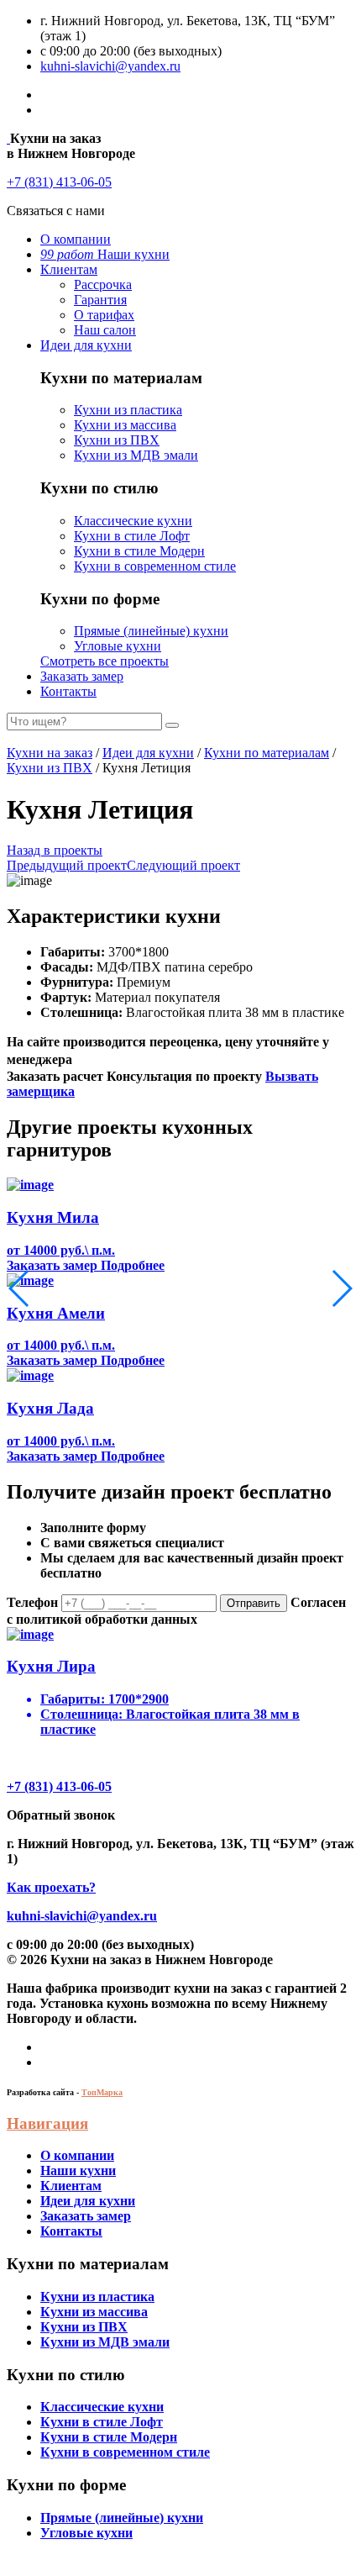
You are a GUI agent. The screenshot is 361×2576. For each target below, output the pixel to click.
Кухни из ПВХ (117, 440)
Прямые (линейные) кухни (151, 631)
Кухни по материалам (267, 753)
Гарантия (100, 300)
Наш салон (105, 330)
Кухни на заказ (50, 753)
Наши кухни (105, 254)
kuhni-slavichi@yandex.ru (110, 66)
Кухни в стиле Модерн (139, 551)
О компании (76, 239)
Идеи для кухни (86, 345)
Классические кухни (133, 521)
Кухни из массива (125, 425)
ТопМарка (102, 2092)
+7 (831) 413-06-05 (59, 182)
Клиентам (69, 269)
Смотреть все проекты (105, 661)
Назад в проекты (55, 850)
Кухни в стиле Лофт (132, 536)
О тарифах (104, 315)
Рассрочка (103, 284)
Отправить (254, 1603)
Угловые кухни (118, 646)
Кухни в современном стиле (155, 566)
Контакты (68, 691)
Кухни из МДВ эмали (136, 455)
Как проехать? (51, 1887)
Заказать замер (82, 676)
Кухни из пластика (128, 410)
